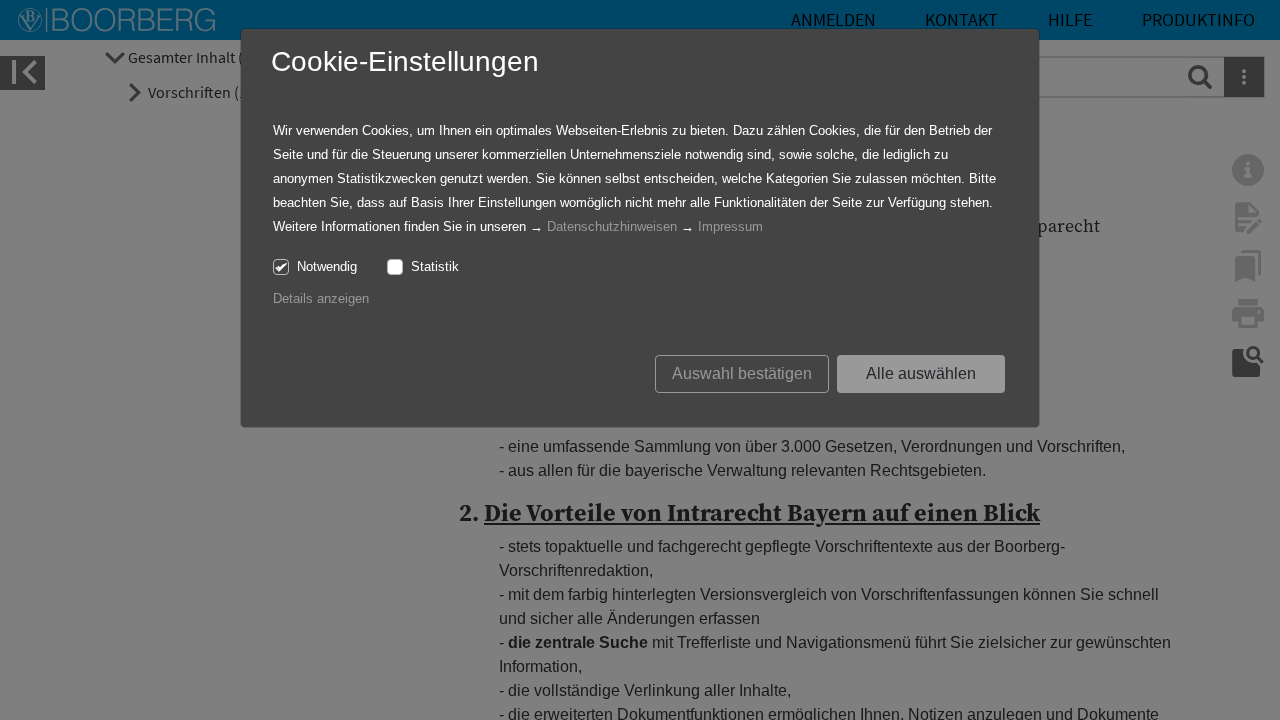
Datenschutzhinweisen (612, 226)
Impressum (730, 226)
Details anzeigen (321, 298)
